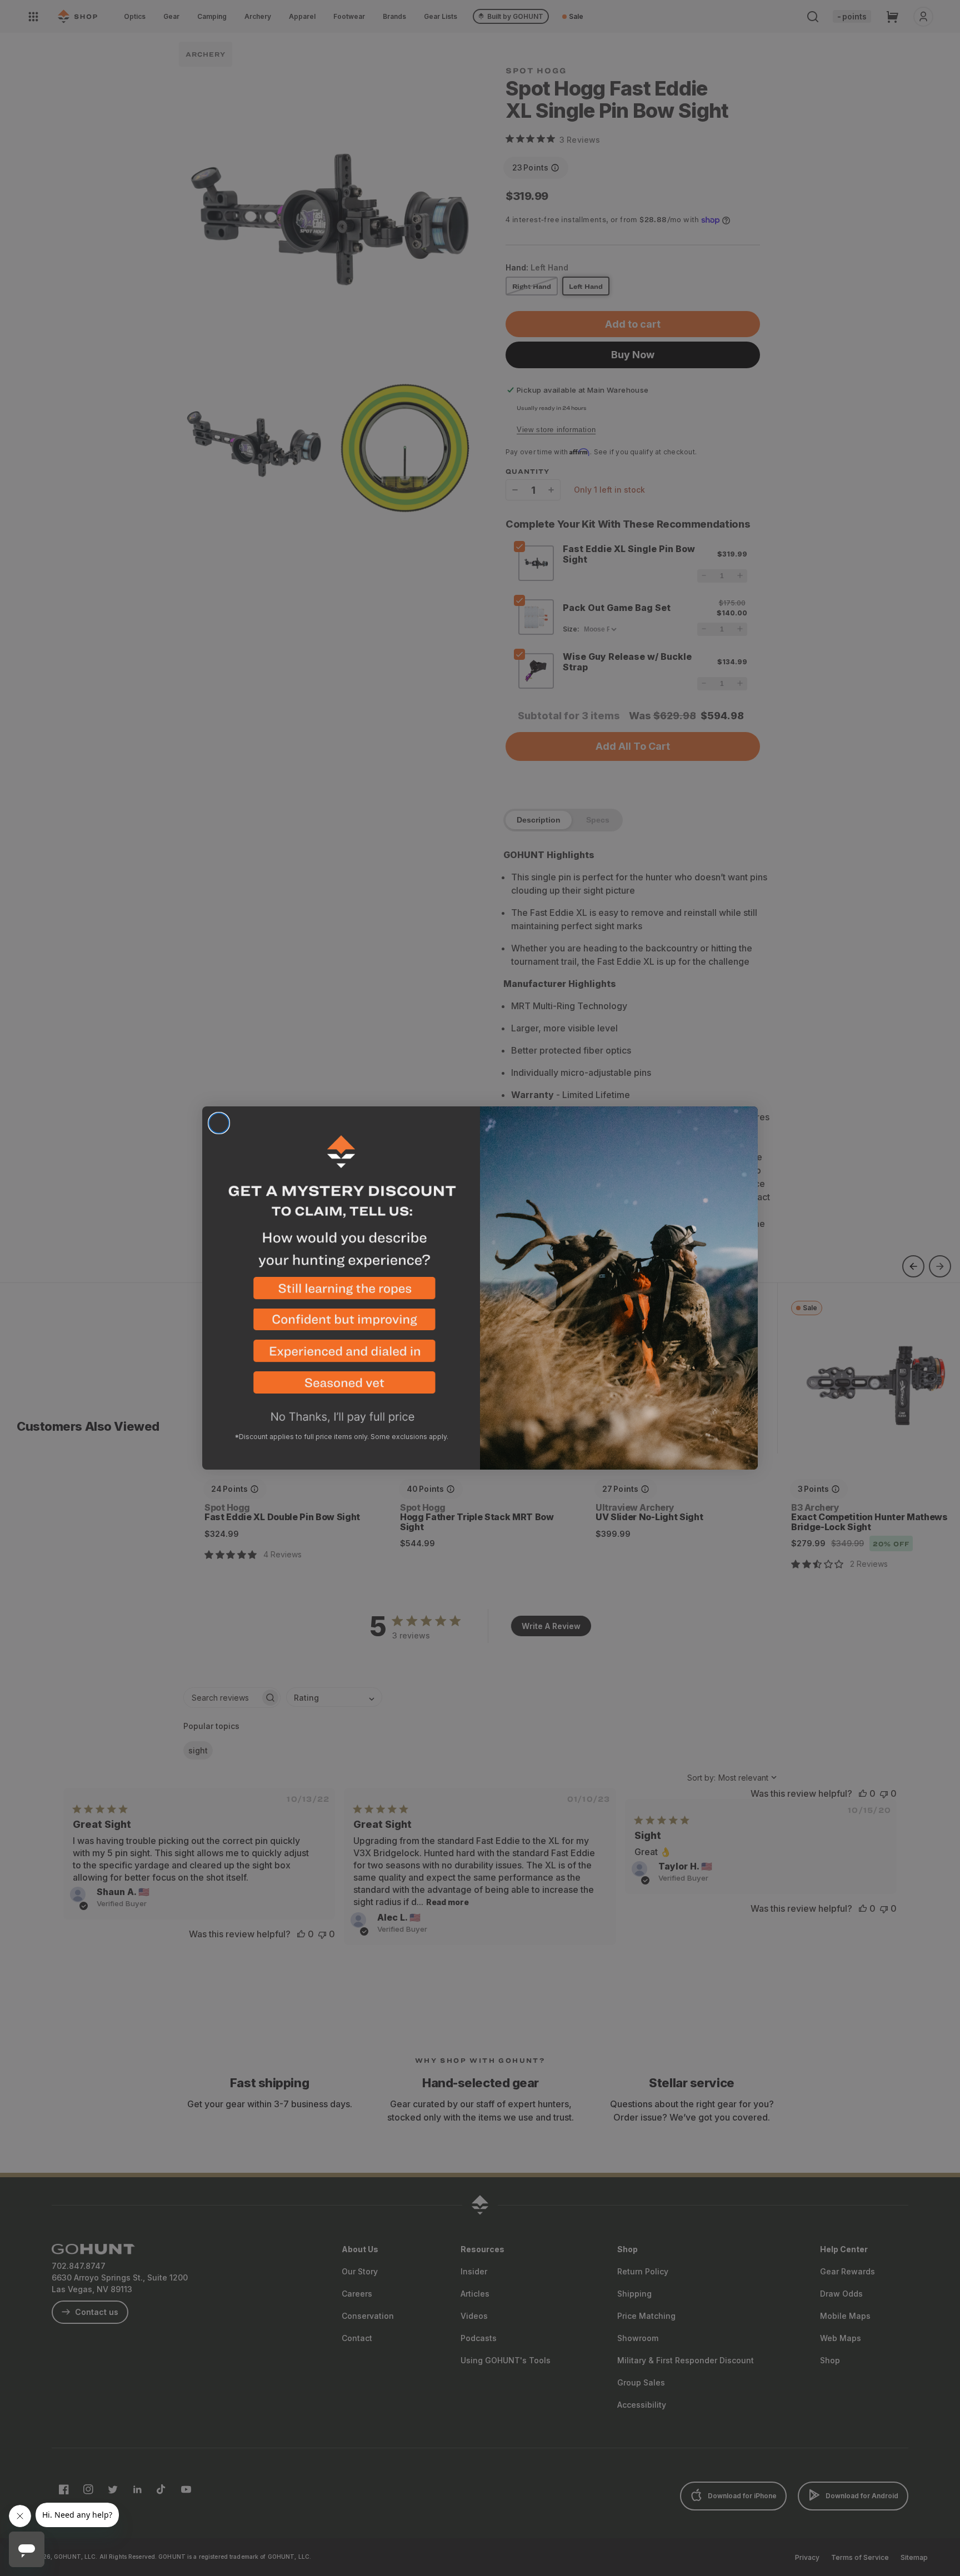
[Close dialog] (219, 1123)
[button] (341, 1293)
